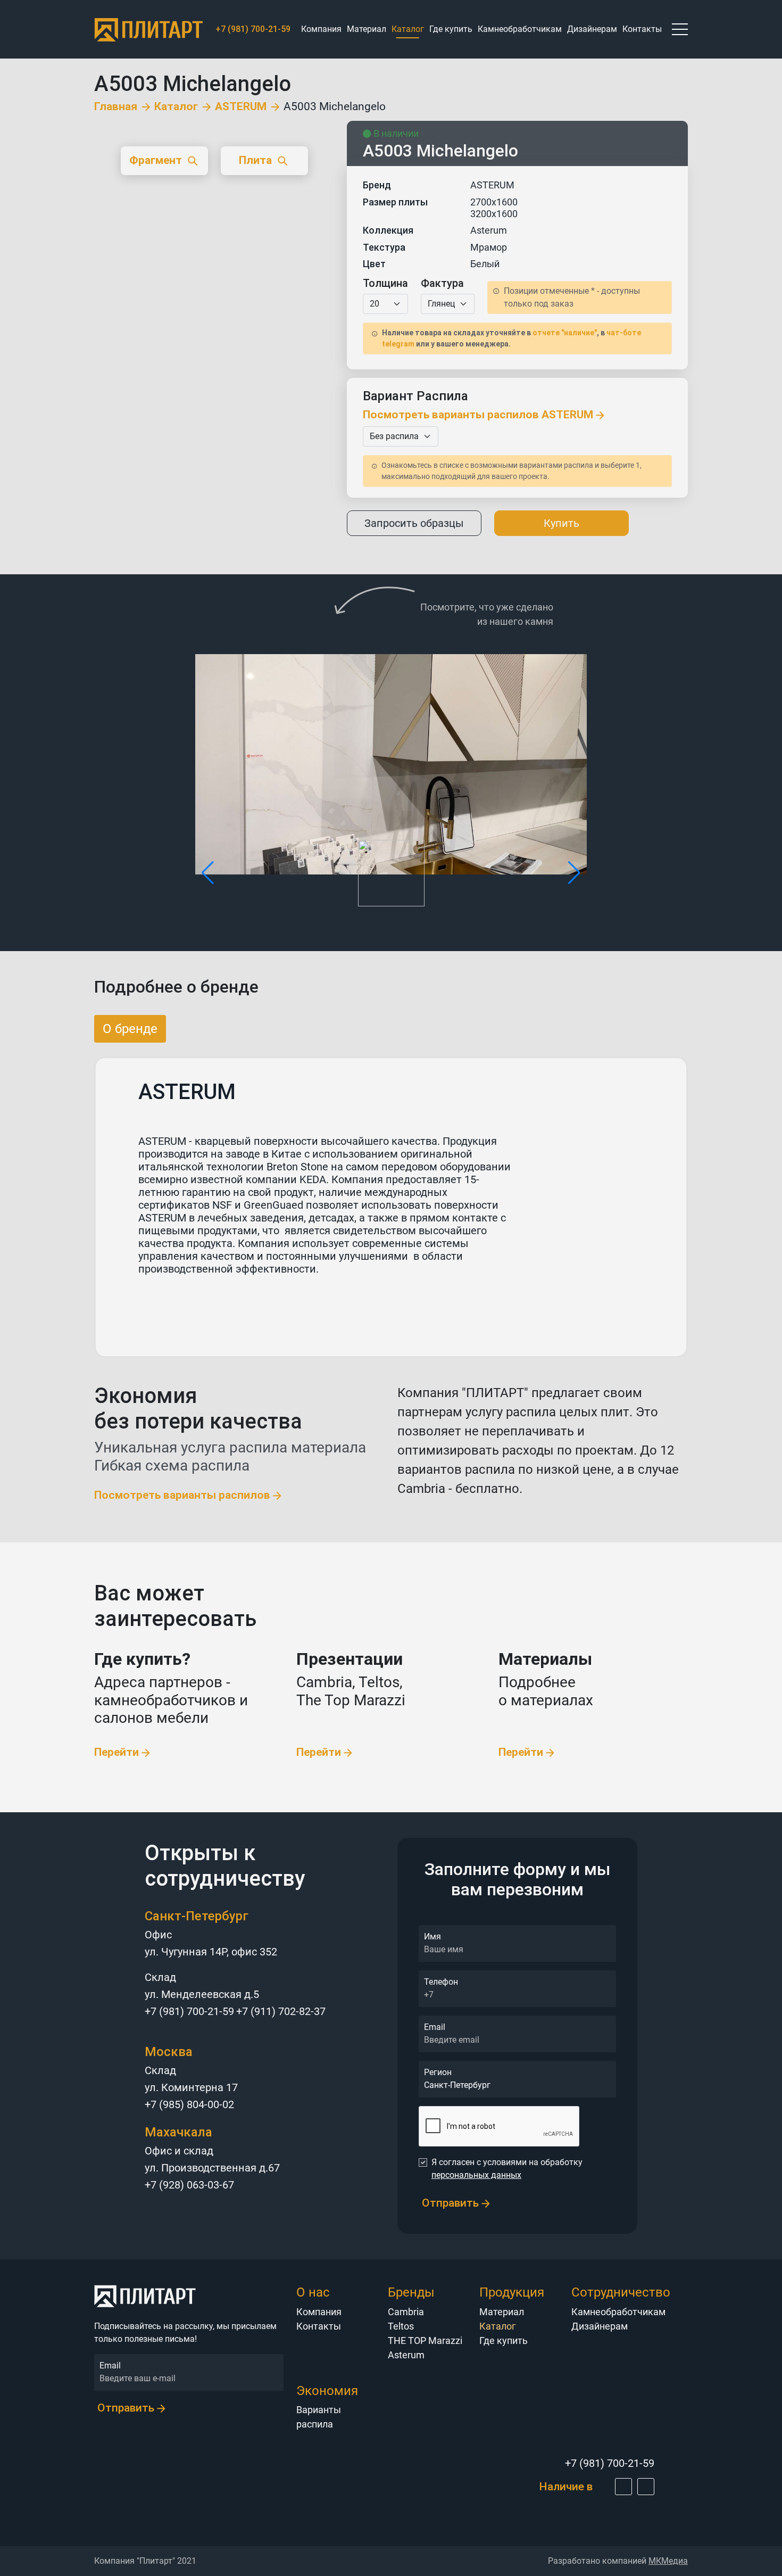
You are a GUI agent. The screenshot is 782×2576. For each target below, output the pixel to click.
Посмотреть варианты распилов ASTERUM (479, 415)
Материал (367, 29)
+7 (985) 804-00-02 (189, 2104)
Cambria (406, 2312)
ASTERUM (241, 107)
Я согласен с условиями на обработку (507, 2169)
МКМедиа (668, 2561)
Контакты (642, 29)
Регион (438, 2072)
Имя (432, 1937)
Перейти (118, 1752)
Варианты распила (319, 2417)
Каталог (176, 107)
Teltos (401, 2326)
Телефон (441, 1982)
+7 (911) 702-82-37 (281, 2011)
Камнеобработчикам (520, 29)
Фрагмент (156, 160)
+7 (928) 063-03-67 (189, 2185)
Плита (255, 160)
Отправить (452, 2203)
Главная (116, 107)
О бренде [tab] (130, 1029)
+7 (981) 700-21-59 (189, 2011)
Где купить (451, 29)
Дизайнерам (592, 29)
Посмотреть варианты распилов (184, 1495)
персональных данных (476, 2175)
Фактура (442, 283)
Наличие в (567, 2487)
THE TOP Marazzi (425, 2340)
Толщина (385, 283)
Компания (321, 29)
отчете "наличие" (565, 333)
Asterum (406, 2355)
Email (435, 2027)
